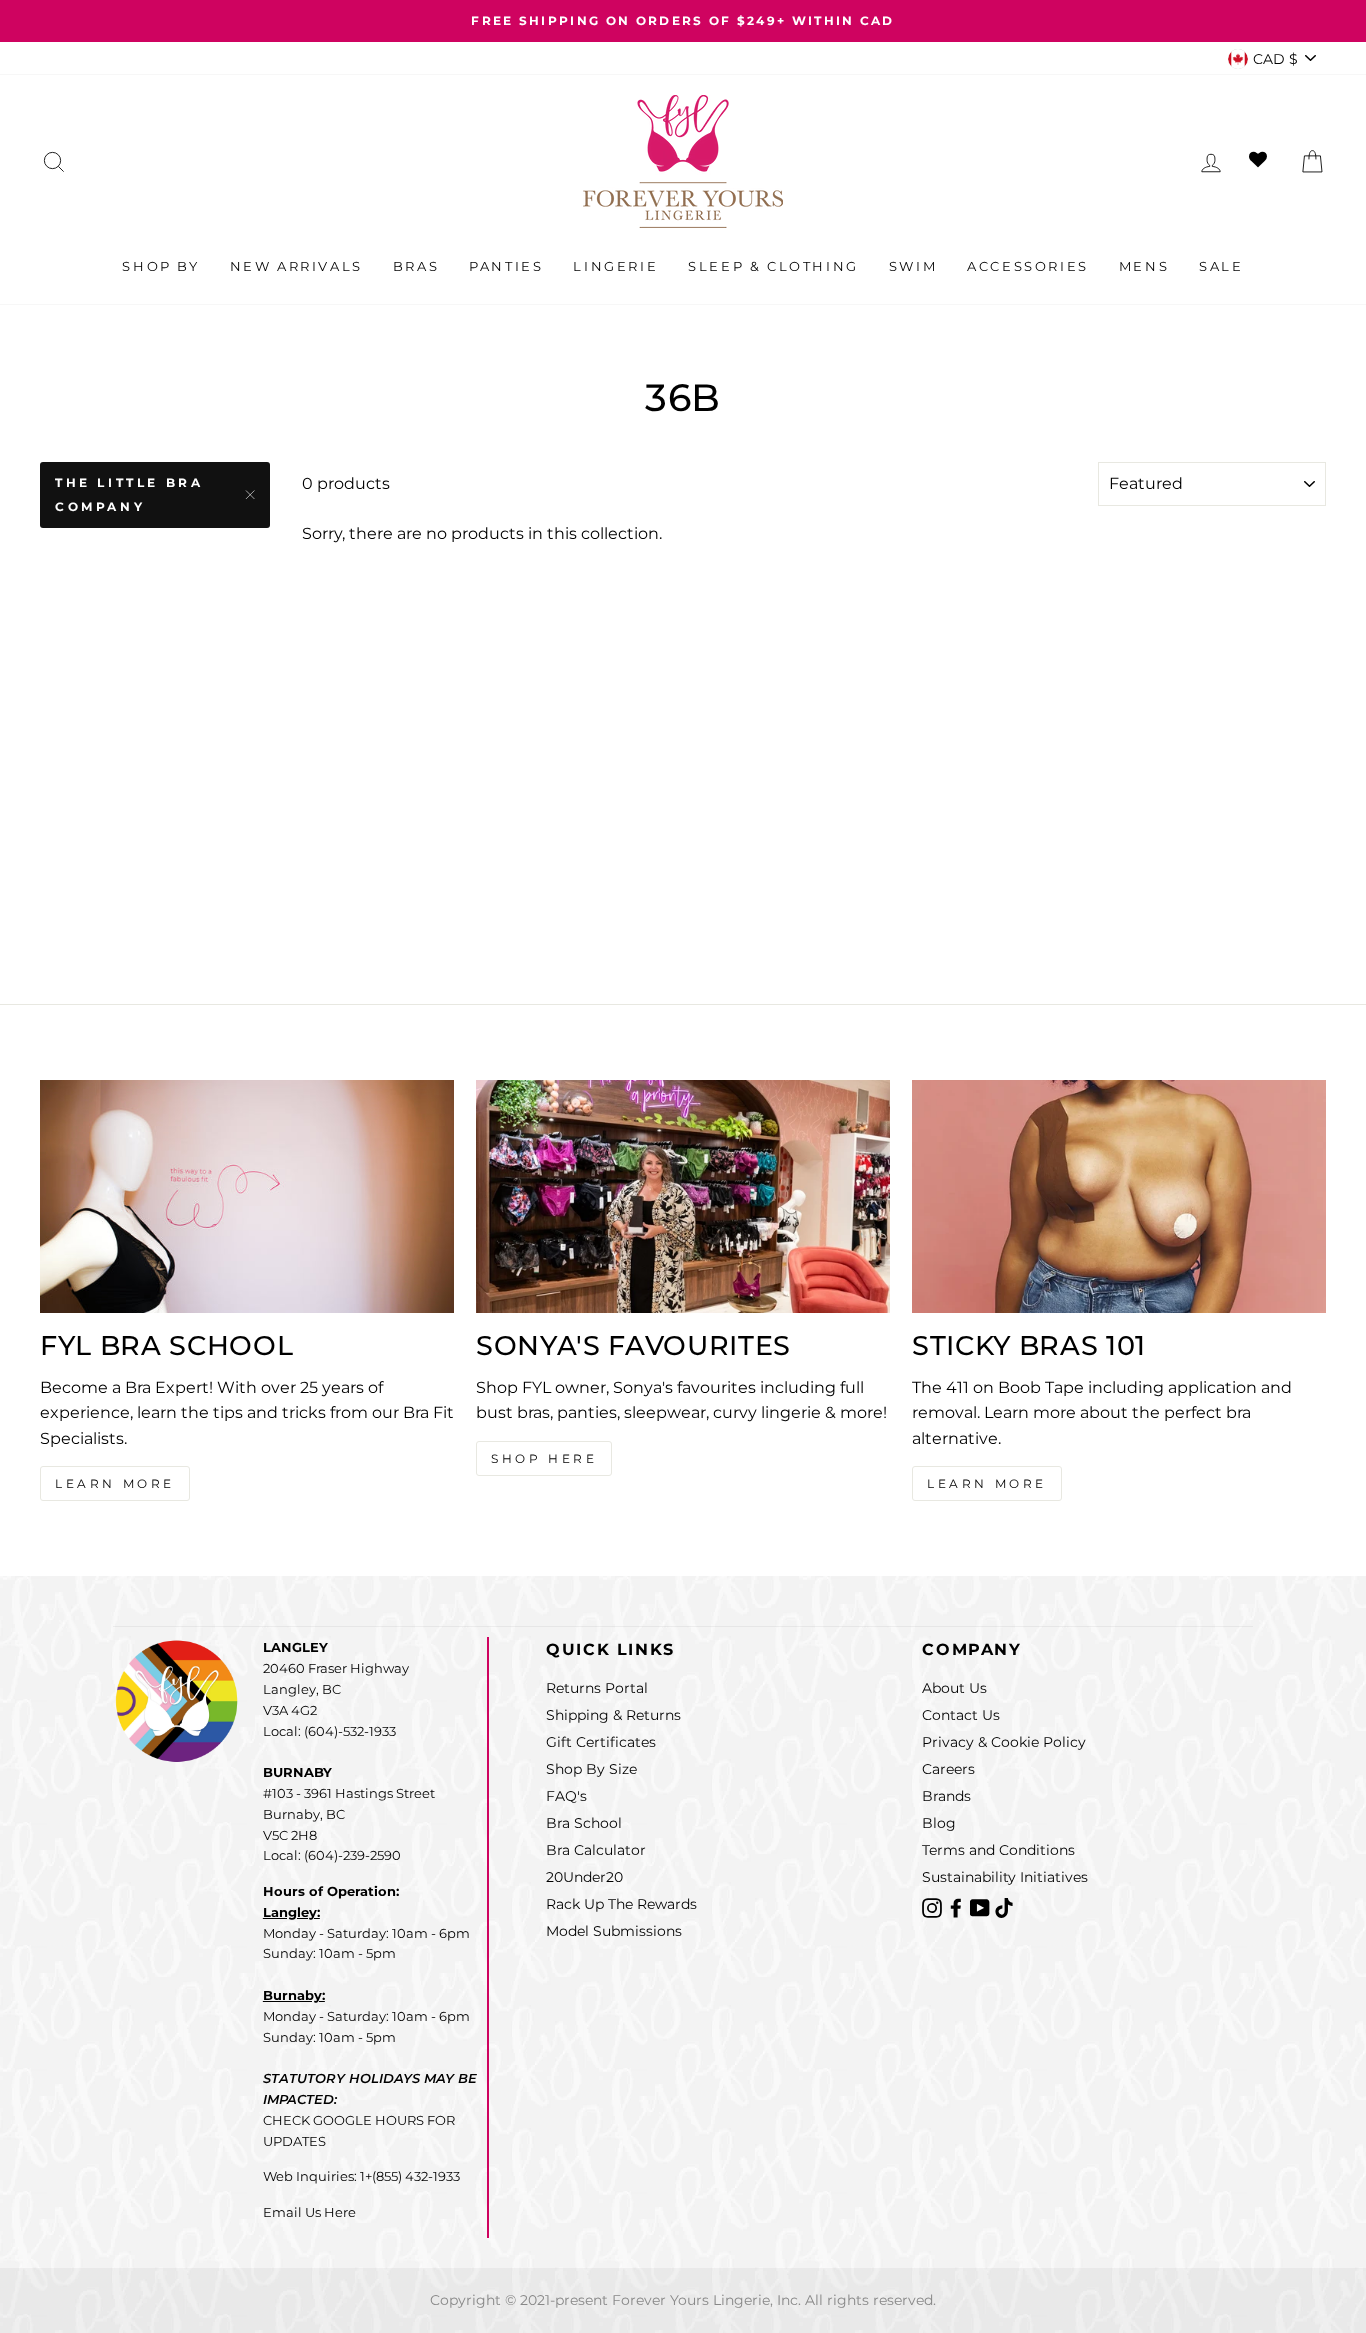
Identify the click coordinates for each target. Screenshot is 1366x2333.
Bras (416, 266)
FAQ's (566, 1796)
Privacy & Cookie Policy (1004, 1742)
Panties (506, 266)
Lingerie (615, 266)
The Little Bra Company (129, 494)
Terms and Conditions (998, 1850)
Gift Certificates (601, 1742)
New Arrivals (296, 266)
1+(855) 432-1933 (410, 2176)
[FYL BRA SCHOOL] (247, 1196)
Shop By (160, 266)
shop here (544, 1458)
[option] (683, 21)
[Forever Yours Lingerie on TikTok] (1004, 1906)
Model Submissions (614, 1931)
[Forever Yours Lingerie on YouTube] (982, 1906)
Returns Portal (597, 1688)
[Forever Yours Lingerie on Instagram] (934, 1906)
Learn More (115, 1483)
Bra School (584, 1823)
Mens (1144, 266)
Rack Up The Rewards (621, 1904)
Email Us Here (309, 2212)
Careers (948, 1769)
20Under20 (584, 1877)
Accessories (1028, 266)
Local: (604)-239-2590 (332, 1855)
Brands (946, 1796)
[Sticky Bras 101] (1119, 1196)
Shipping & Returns (613, 1715)
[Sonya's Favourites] (683, 1196)
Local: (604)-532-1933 (329, 1731)
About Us (954, 1688)
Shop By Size (591, 1769)
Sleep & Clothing (773, 266)
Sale (1221, 266)
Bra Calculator (596, 1850)
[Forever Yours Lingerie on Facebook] (958, 1906)
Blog (939, 1823)
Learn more (987, 1483)
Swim (913, 266)
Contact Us (961, 1715)
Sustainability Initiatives (1005, 1877)
